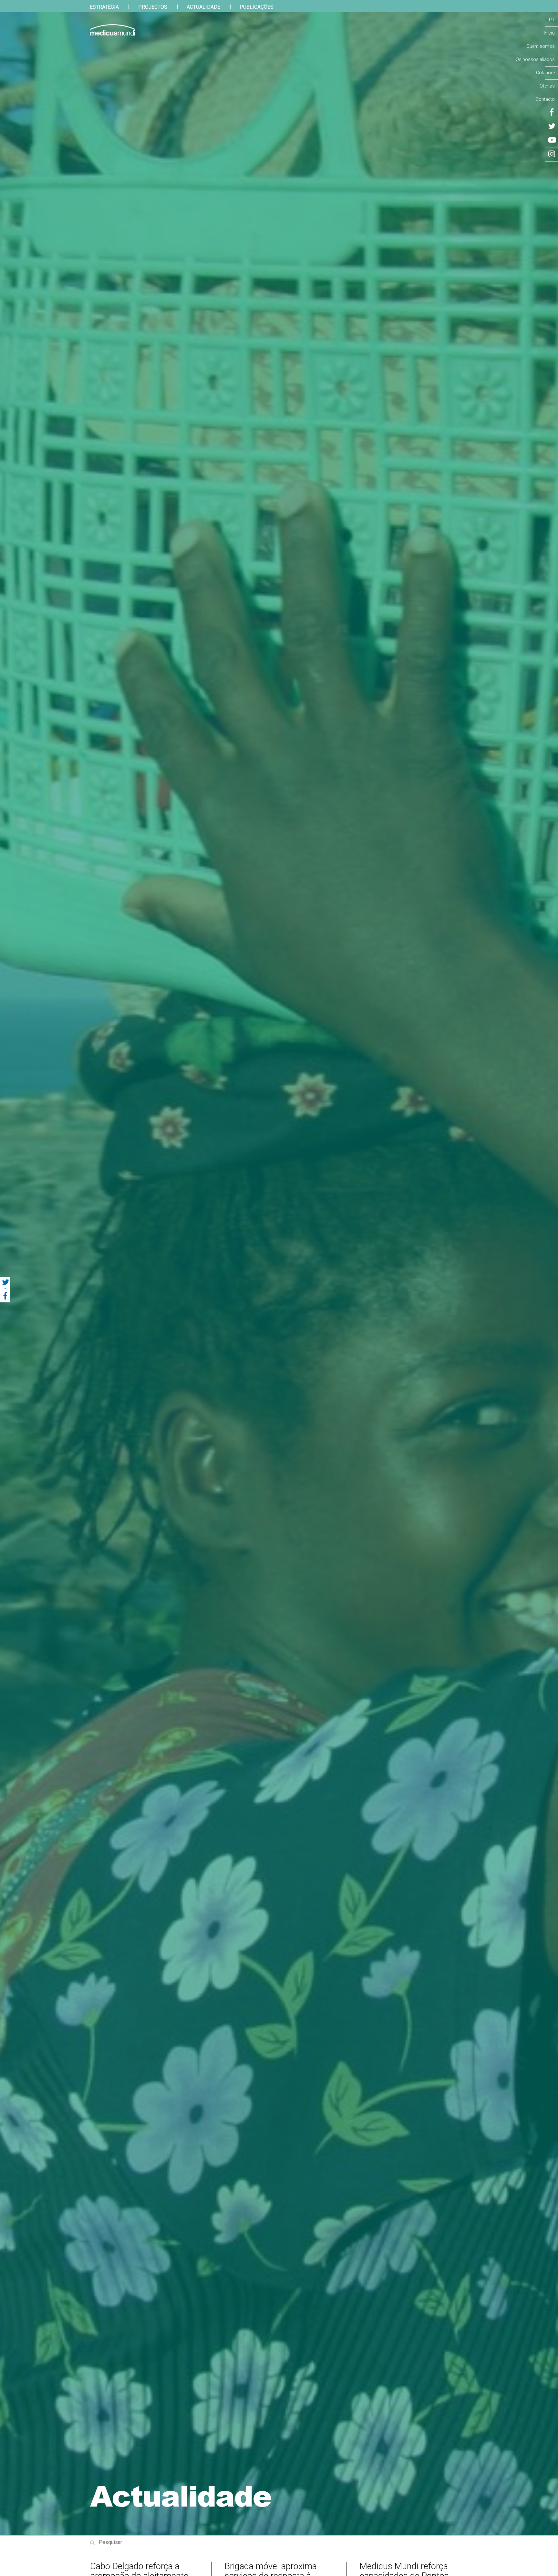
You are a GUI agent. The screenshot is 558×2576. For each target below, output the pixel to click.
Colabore (545, 73)
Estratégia (104, 7)
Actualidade (203, 7)
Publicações (257, 7)
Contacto (545, 99)
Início (549, 33)
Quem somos (541, 46)
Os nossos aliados (535, 59)
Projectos (153, 7)
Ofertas (547, 86)
